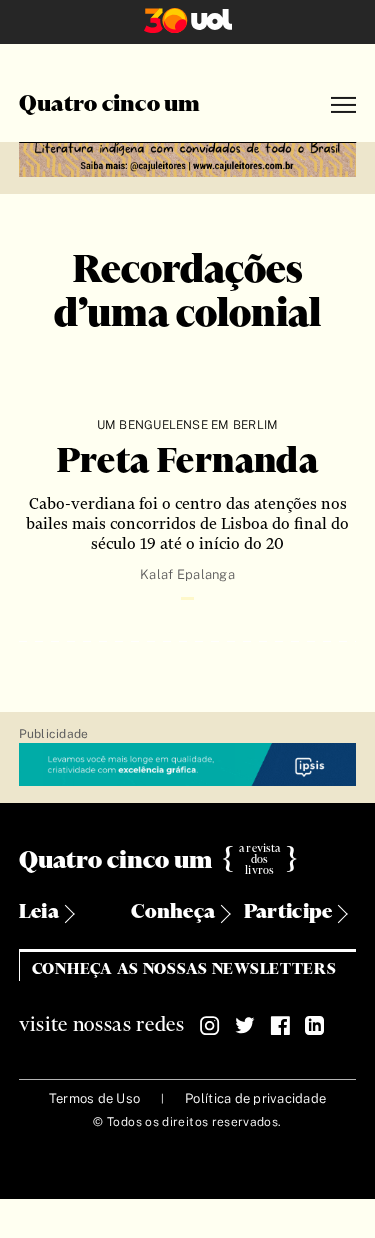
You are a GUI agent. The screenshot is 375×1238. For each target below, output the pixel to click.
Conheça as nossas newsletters (184, 969)
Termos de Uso (94, 1098)
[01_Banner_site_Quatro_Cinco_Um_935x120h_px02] (188, 156)
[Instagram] (210, 1026)
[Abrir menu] (343, 105)
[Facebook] (280, 1026)
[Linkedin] (315, 1026)
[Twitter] (245, 1026)
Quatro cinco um (110, 105)
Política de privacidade (255, 1098)
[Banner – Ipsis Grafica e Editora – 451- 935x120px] (188, 765)
